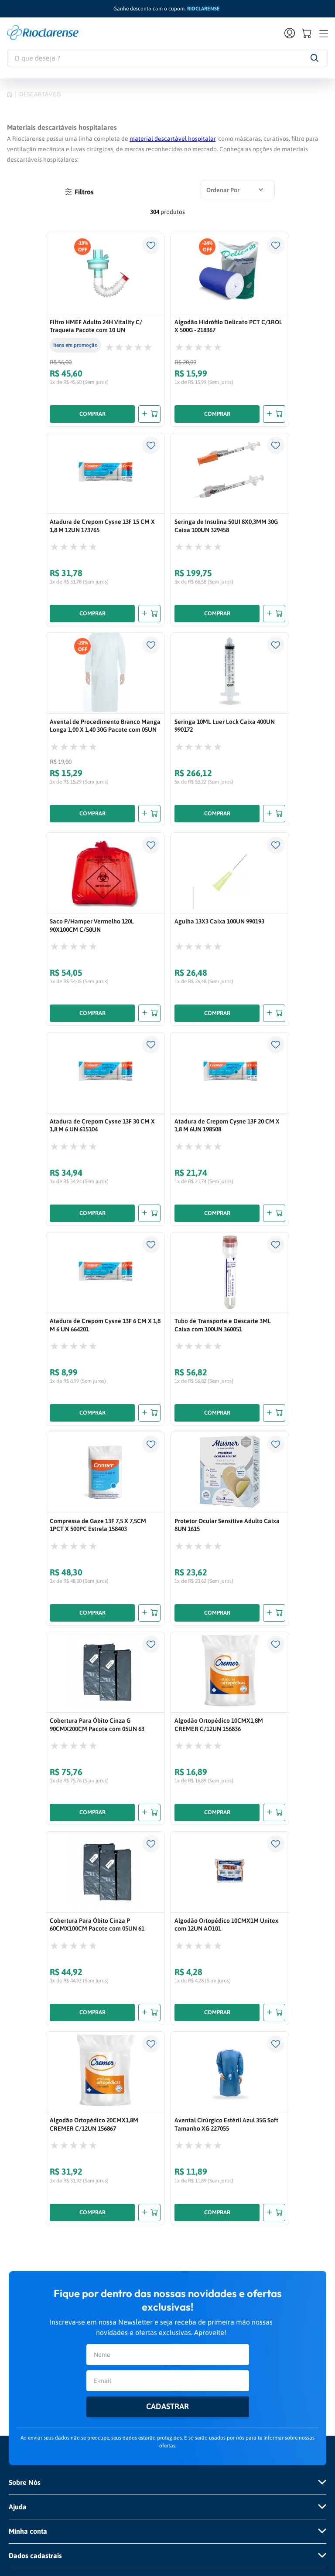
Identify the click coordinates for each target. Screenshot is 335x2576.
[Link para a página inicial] (10, 94)
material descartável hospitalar (173, 139)
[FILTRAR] (79, 192)
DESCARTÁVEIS (40, 94)
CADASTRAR (167, 2406)
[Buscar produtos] (314, 58)
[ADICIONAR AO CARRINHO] (149, 414)
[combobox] (167, 58)
